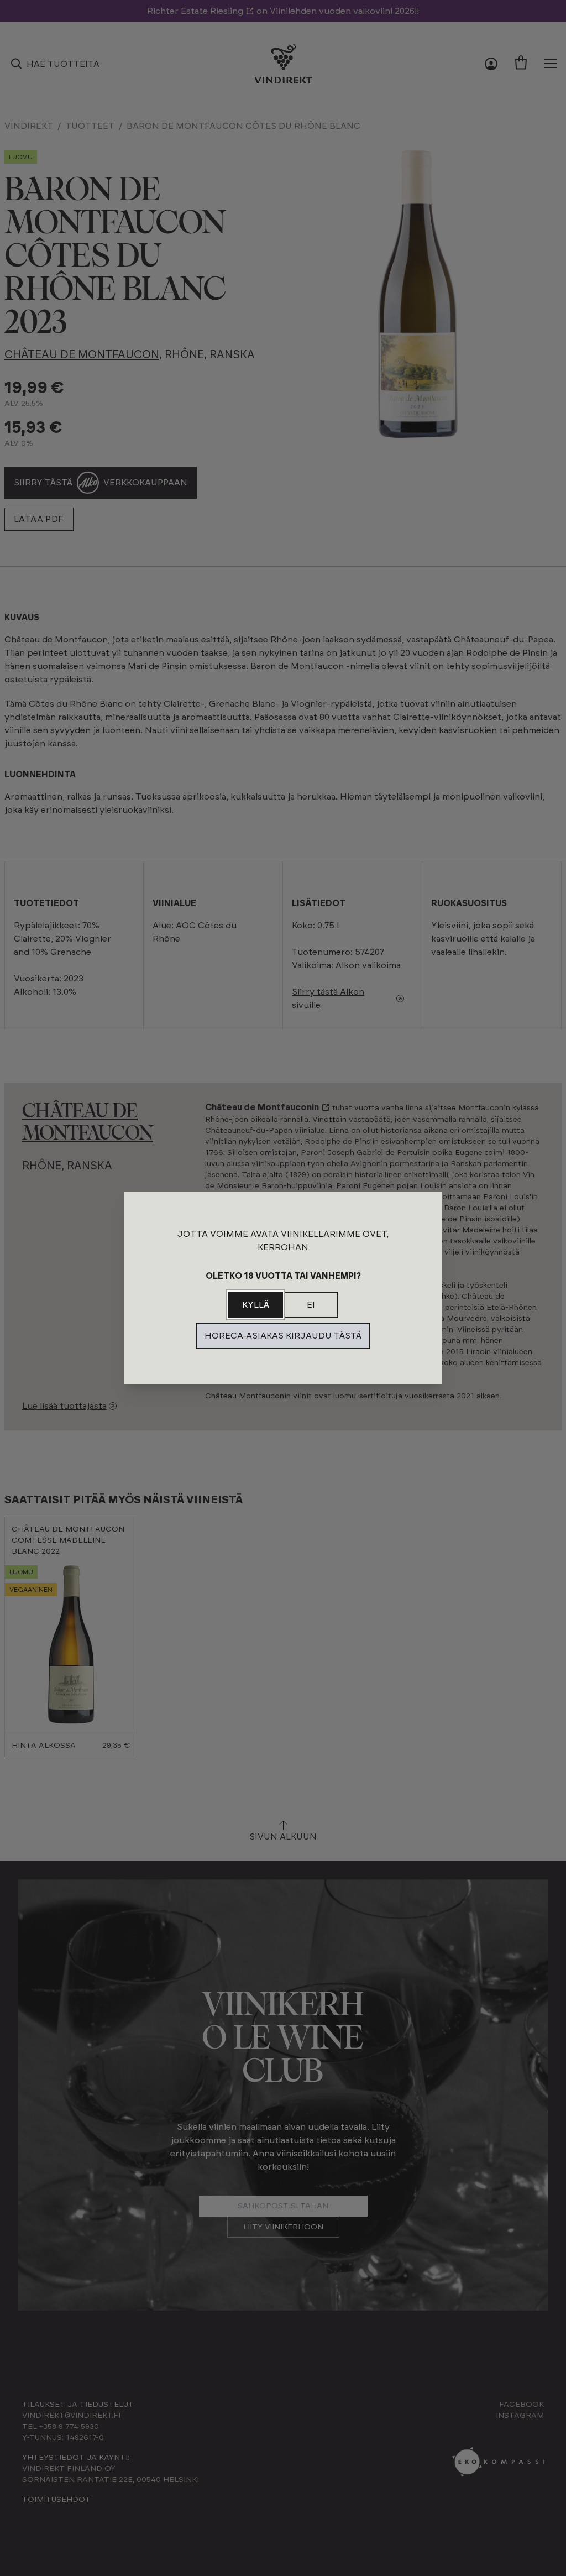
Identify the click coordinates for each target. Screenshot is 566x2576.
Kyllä (256, 1305)
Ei (311, 1305)
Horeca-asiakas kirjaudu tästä (283, 1336)
